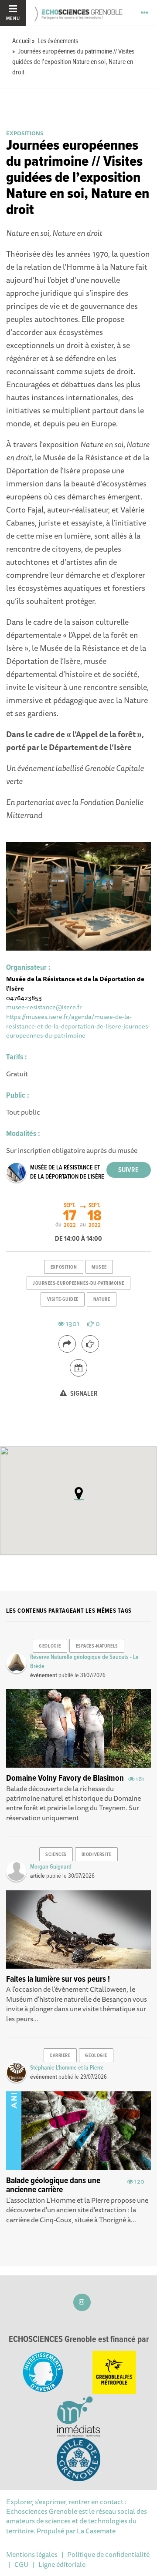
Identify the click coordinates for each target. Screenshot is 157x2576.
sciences (56, 1855)
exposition (64, 1267)
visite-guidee (63, 1300)
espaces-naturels (97, 1646)
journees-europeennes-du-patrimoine (78, 1283)
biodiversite (97, 1855)
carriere (60, 2056)
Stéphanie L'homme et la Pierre (67, 2068)
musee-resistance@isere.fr (44, 1007)
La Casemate (96, 2531)
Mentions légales (32, 2554)
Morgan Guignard (51, 1867)
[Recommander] (90, 1344)
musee (99, 1267)
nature (102, 1300)
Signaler (83, 1394)
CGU (22, 2564)
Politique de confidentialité (108, 2554)
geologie (50, 1646)
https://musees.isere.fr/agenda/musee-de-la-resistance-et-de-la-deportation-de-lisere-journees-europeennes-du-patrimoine (78, 1026)
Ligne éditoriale (62, 2564)
